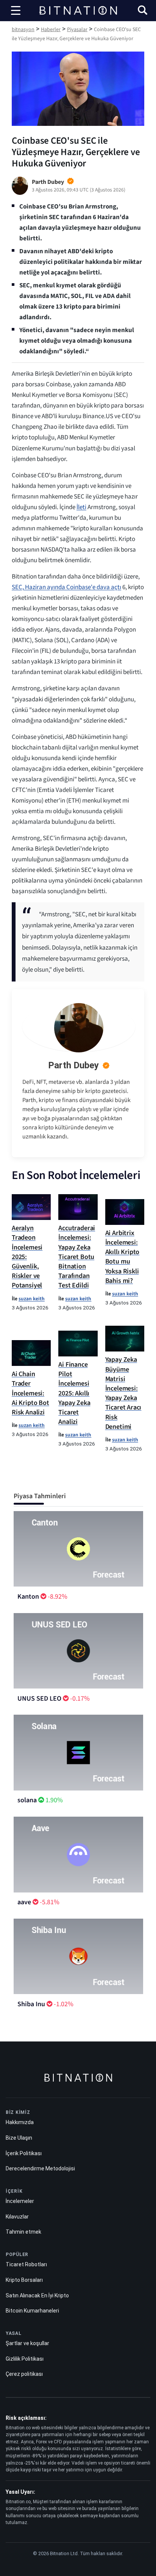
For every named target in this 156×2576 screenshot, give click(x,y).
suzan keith (32, 1299)
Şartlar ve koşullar (27, 2343)
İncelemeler (20, 2201)
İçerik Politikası (24, 2153)
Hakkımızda (20, 2122)
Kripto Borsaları (24, 2280)
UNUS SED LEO (39, 1699)
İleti (81, 507)
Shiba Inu (31, 2004)
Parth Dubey (73, 1065)
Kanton (28, 1597)
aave (24, 1902)
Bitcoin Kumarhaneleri (32, 2311)
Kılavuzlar (17, 2217)
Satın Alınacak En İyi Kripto (37, 2295)
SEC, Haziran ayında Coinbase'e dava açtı (66, 587)
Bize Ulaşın (19, 2138)
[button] (143, 11)
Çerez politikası (24, 2374)
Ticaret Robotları (26, 2264)
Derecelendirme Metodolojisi (40, 2168)
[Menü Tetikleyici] (16, 11)
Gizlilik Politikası (25, 2359)
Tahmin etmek (23, 2232)
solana (27, 1800)
